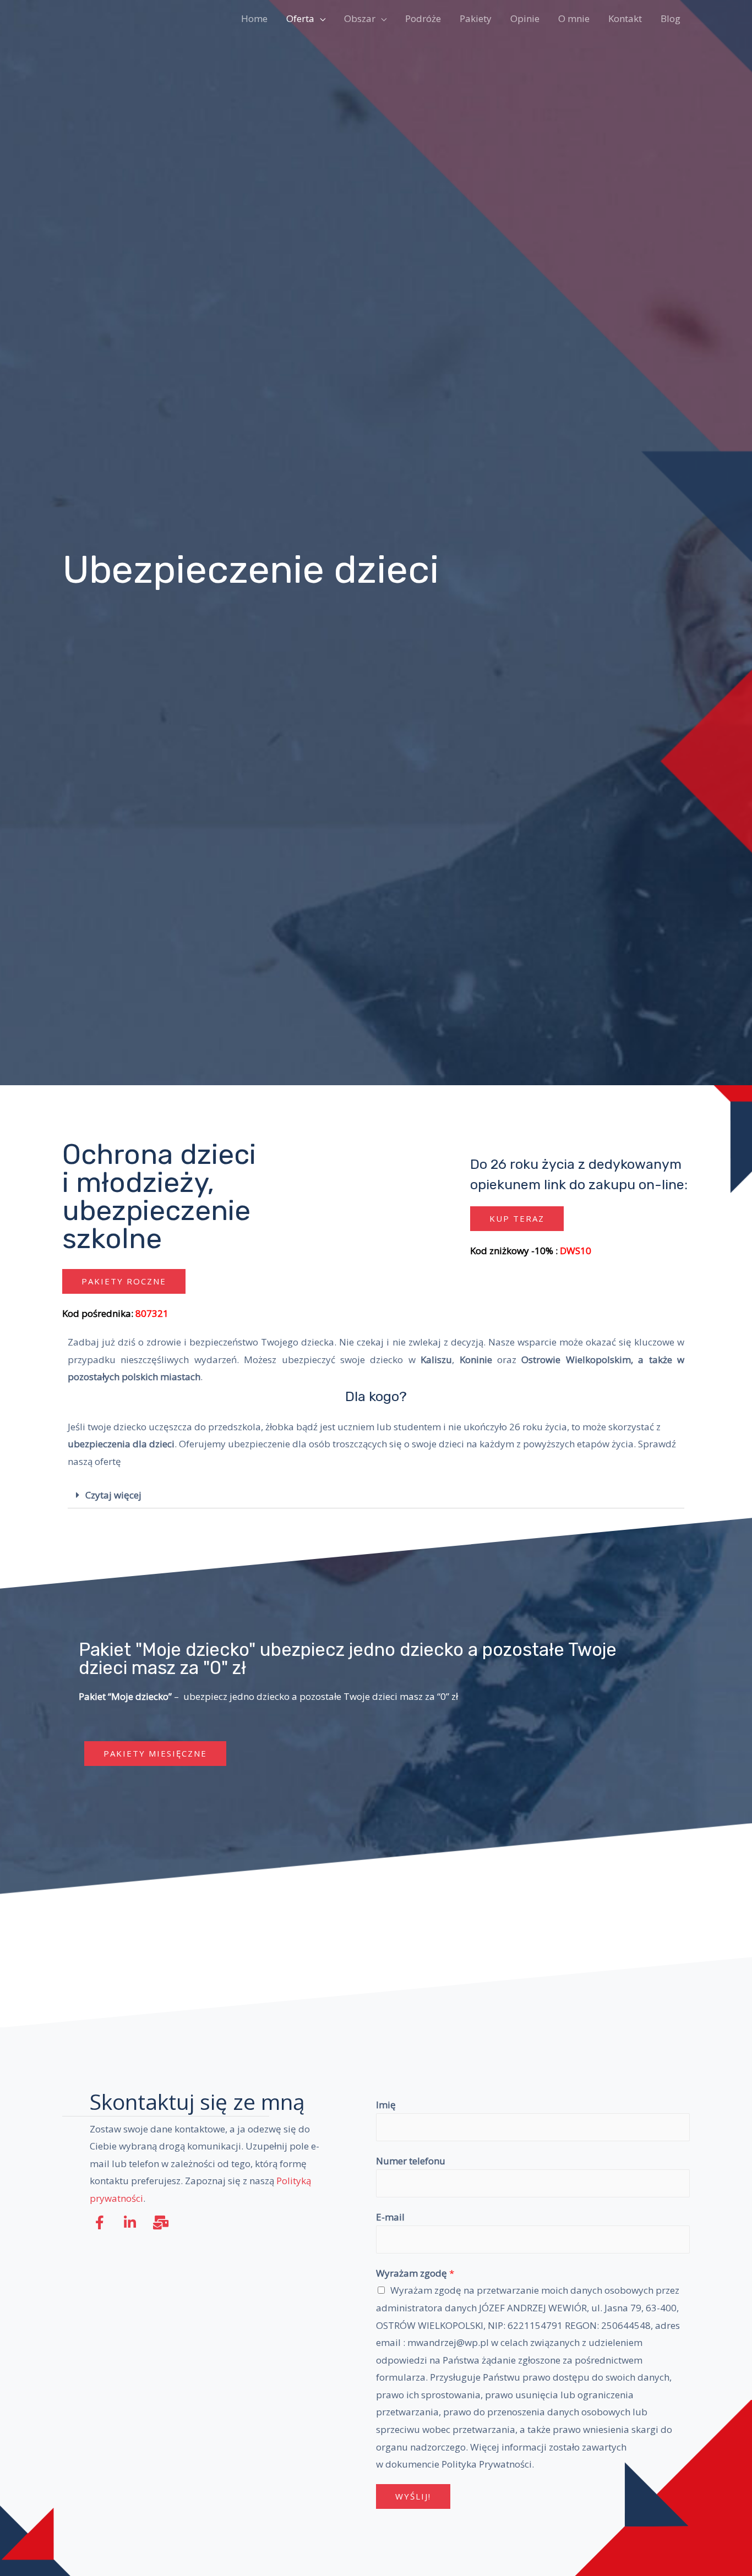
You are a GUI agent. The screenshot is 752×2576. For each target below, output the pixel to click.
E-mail (390, 2217)
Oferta (300, 18)
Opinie (525, 18)
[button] (124, 1281)
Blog (671, 18)
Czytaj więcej (113, 1495)
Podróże (423, 18)
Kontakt (625, 18)
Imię (386, 2105)
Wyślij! (413, 2496)
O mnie (574, 18)
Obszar (360, 18)
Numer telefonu (411, 2161)
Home (254, 18)
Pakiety (476, 18)
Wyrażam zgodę (415, 2273)
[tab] (376, 1495)
